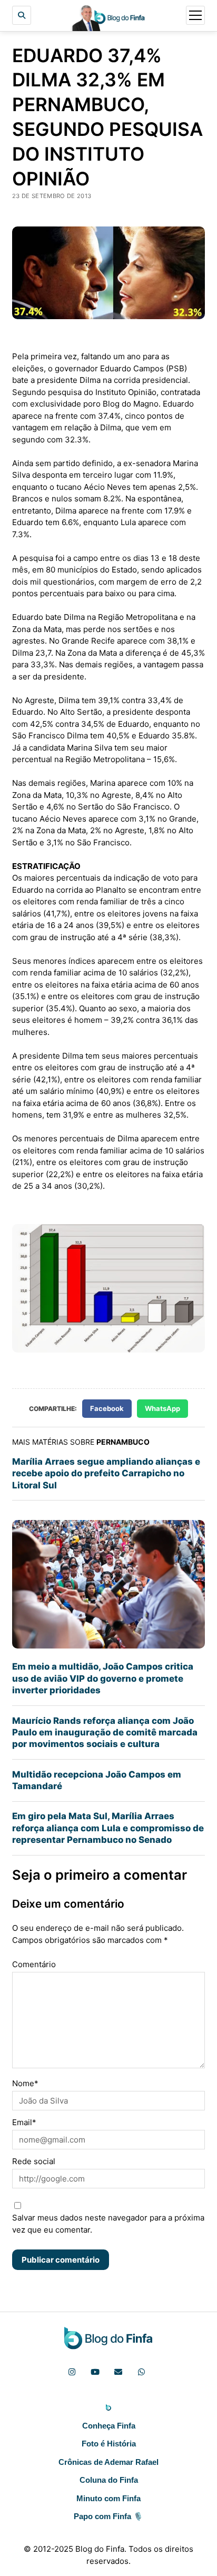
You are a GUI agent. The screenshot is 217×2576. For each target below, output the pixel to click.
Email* (24, 2122)
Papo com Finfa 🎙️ (108, 2516)
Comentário (34, 1964)
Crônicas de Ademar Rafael (108, 2462)
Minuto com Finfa (108, 2498)
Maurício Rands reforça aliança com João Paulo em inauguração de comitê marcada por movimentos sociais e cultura (105, 1733)
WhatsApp (162, 1408)
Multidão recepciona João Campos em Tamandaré (97, 1780)
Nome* (25, 2083)
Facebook (107, 1408)
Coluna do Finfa (109, 2480)
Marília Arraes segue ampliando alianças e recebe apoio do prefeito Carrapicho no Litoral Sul (106, 1473)
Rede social (34, 2161)
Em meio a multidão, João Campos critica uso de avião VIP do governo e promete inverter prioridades (103, 1678)
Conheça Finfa (109, 2426)
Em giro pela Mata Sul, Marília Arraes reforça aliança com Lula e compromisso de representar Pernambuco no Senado (108, 1828)
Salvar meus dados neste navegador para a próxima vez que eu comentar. (108, 2224)
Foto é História (109, 2444)
